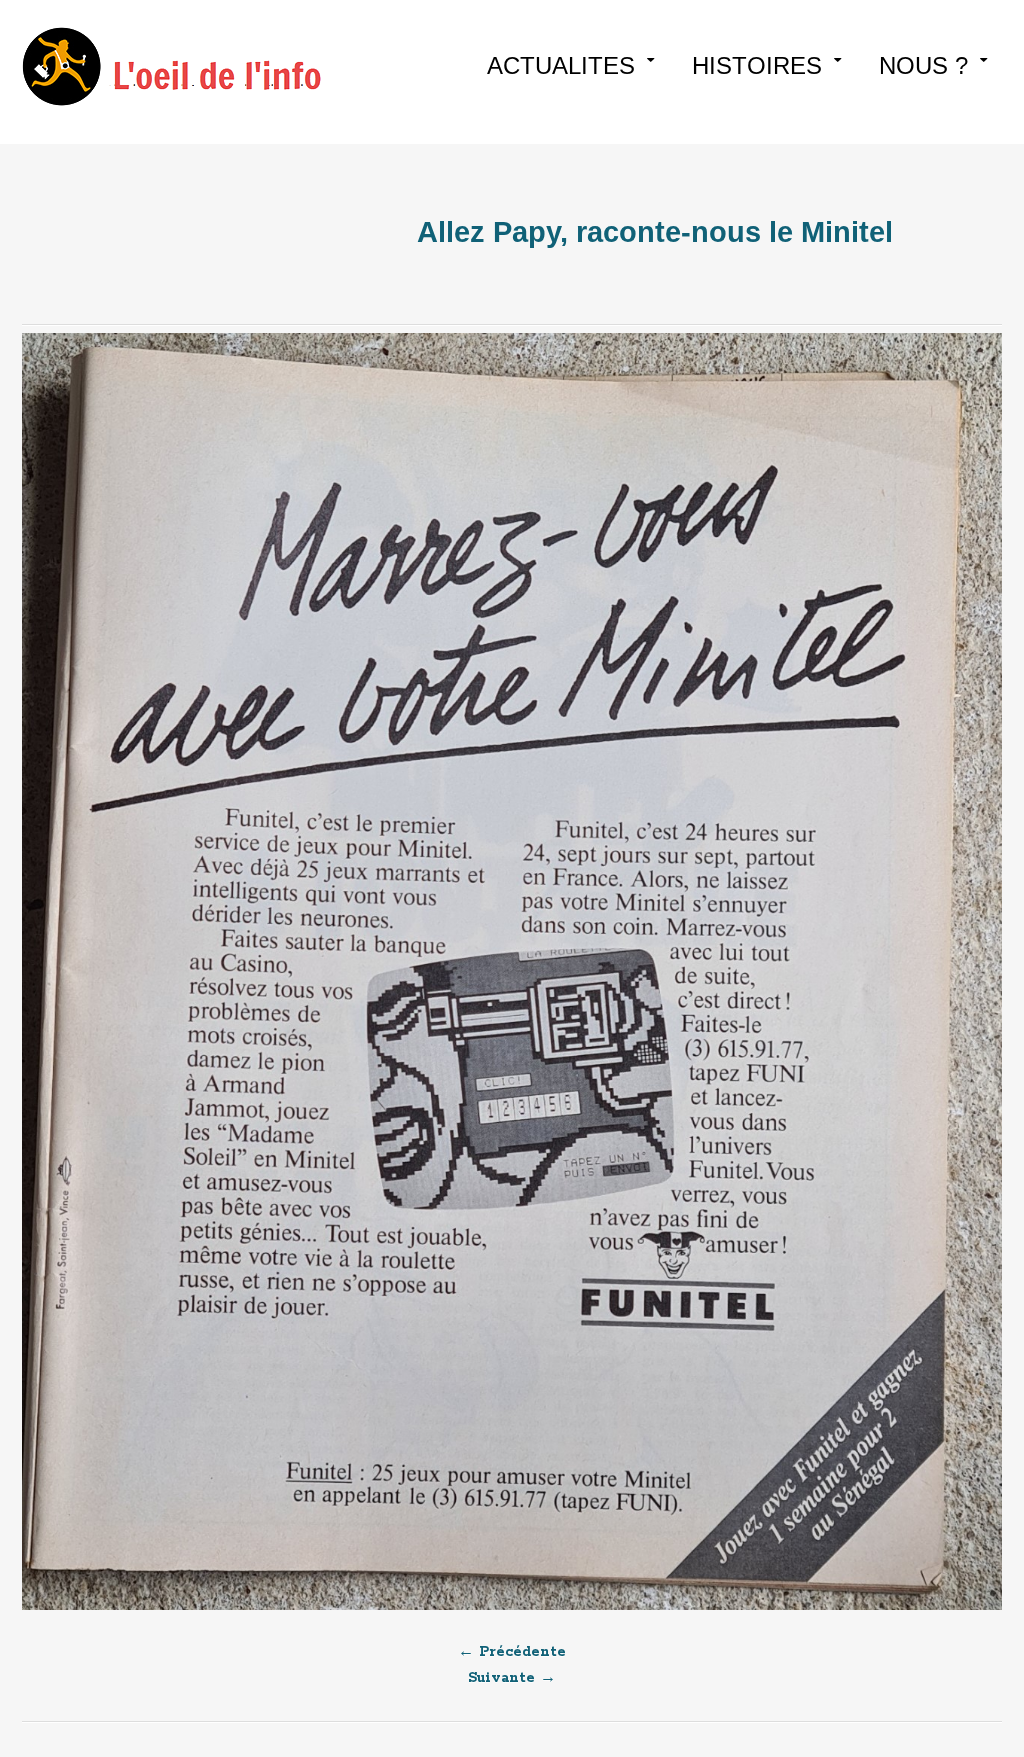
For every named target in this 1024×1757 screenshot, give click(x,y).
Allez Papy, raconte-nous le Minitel (659, 232)
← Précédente (512, 1652)
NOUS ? (923, 65)
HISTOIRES (757, 65)
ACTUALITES (561, 65)
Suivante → (512, 1678)
